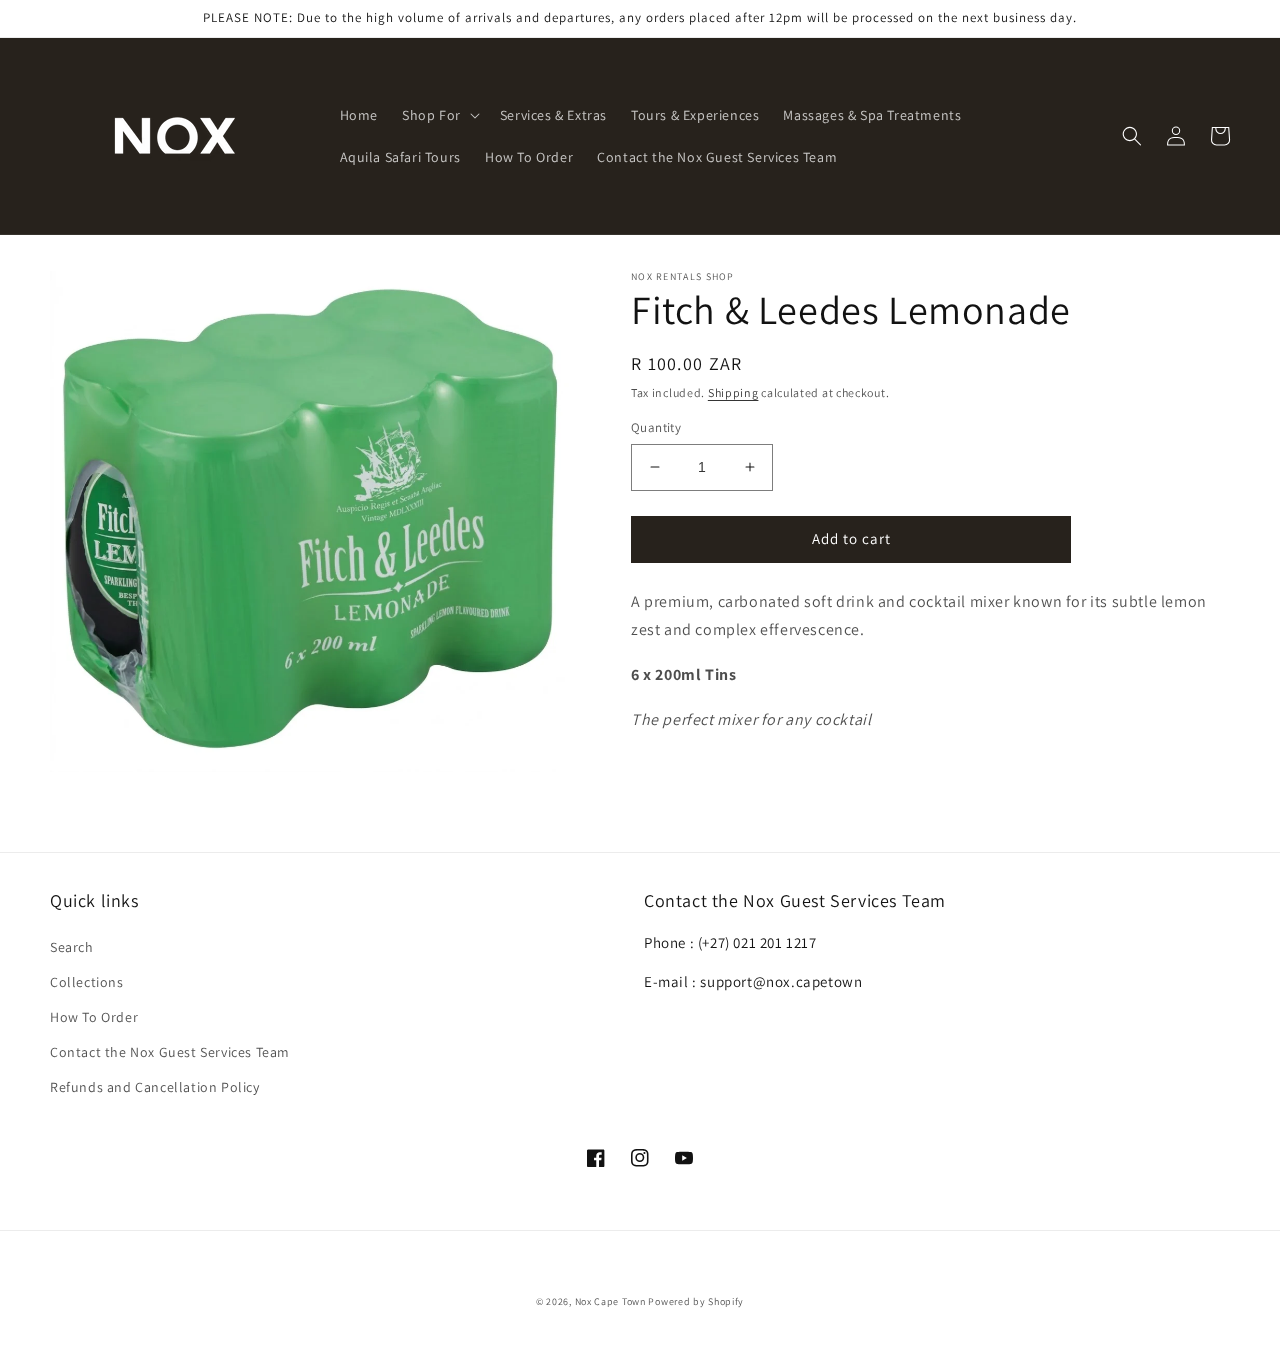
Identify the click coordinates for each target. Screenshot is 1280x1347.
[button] (439, 115)
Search (72, 947)
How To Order (94, 1017)
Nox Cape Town (610, 1301)
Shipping (733, 392)
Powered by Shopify (696, 1301)
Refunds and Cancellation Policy (155, 1087)
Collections (87, 982)
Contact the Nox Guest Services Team (170, 1052)
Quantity (656, 427)
